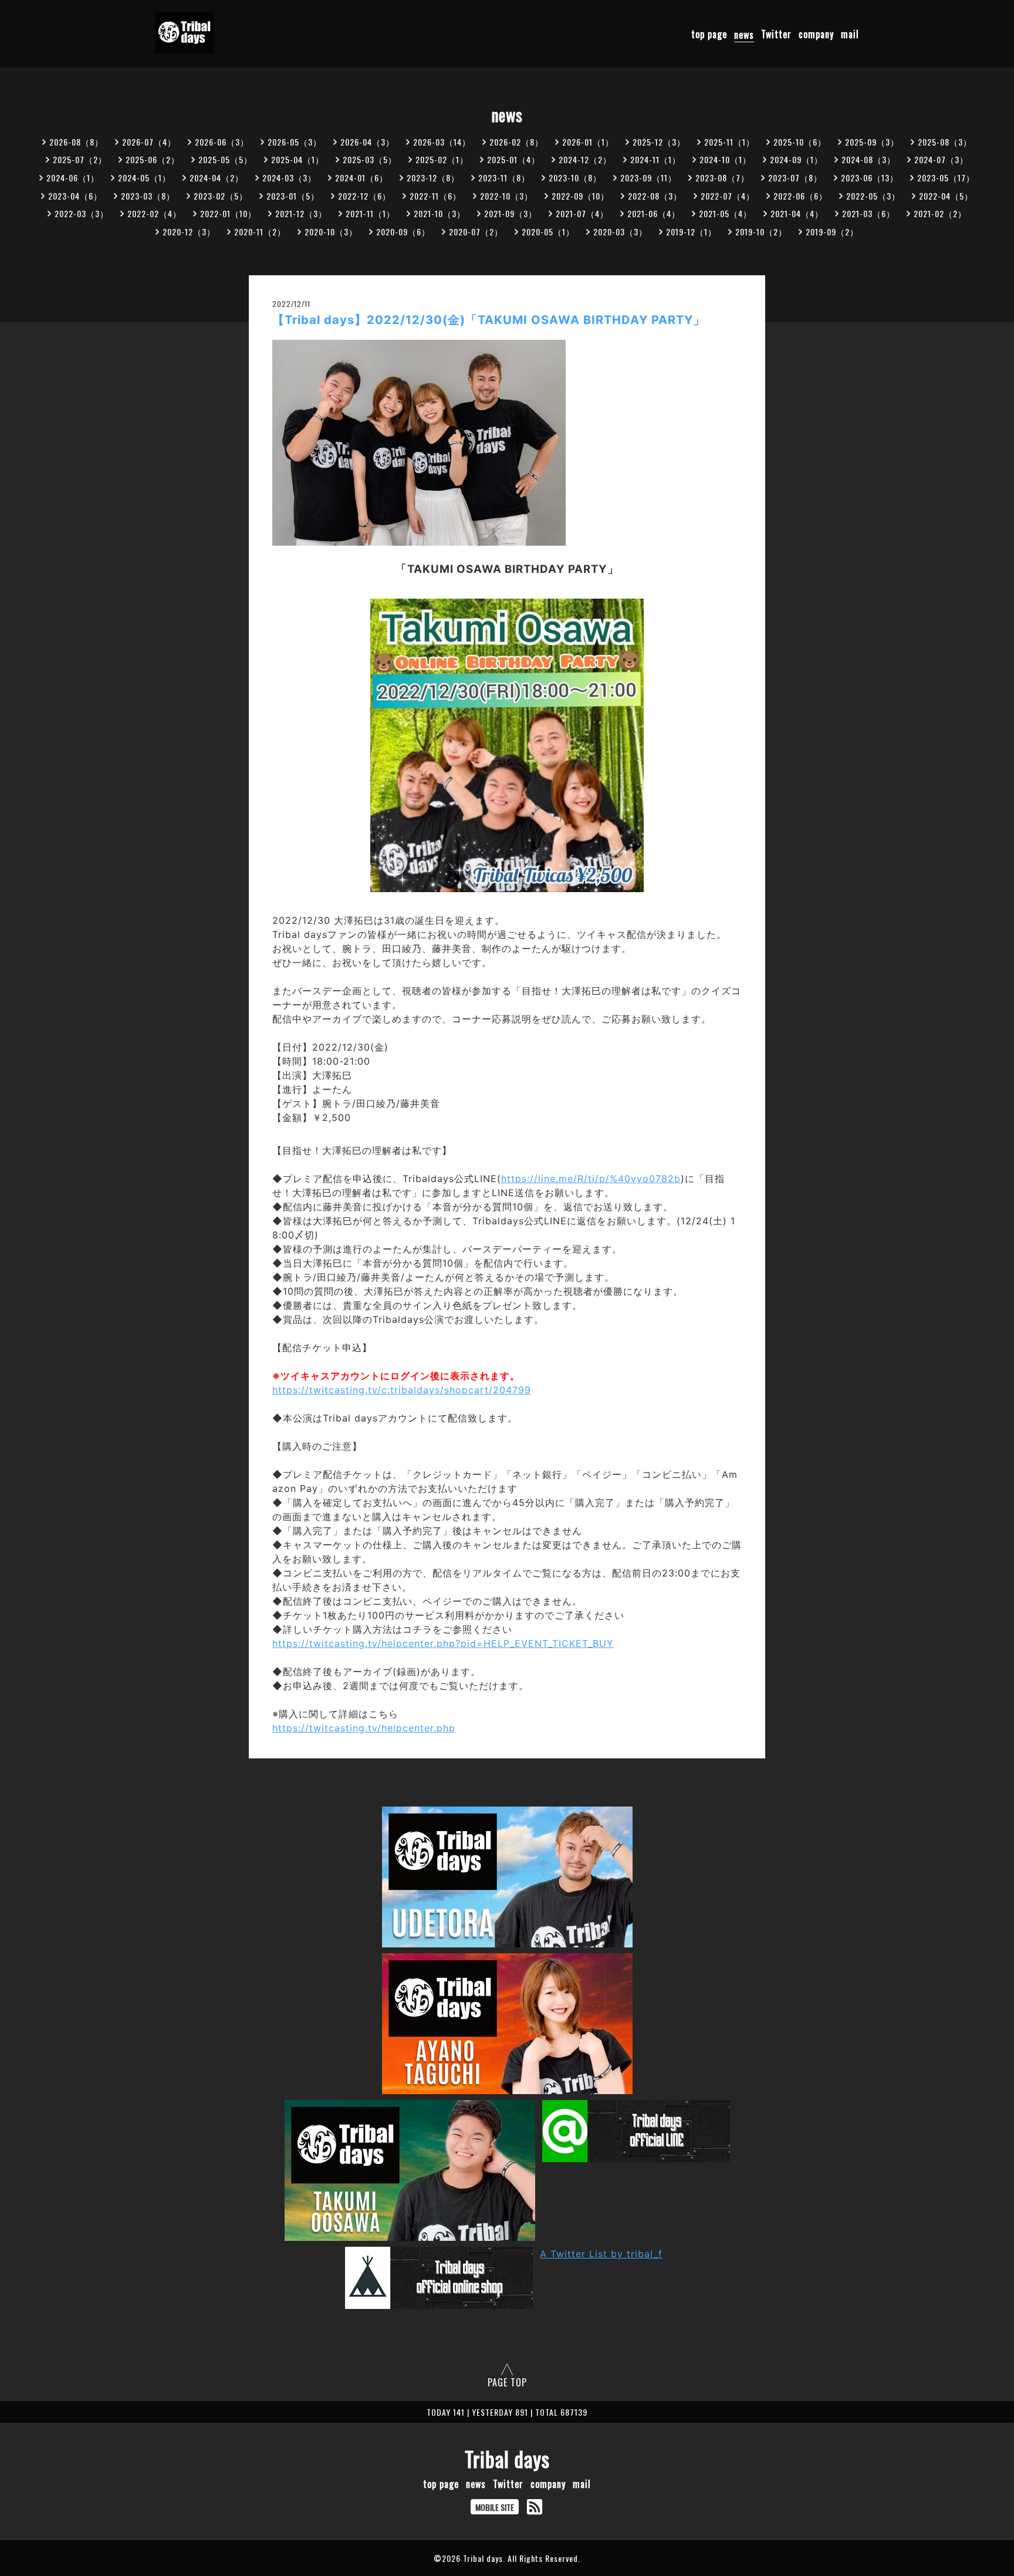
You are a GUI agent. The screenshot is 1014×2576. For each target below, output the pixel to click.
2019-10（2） (761, 232)
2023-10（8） (575, 178)
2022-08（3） (655, 196)
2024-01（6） (361, 178)
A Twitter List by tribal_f (601, 2254)
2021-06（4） (654, 213)
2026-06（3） (222, 142)
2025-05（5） (225, 159)
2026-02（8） (516, 142)
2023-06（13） (870, 178)
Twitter (776, 35)
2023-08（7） (722, 178)
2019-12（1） (691, 232)
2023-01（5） (293, 196)
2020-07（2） (476, 232)
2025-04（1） (298, 159)
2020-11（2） (260, 232)
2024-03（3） (289, 178)
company (816, 35)
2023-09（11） (648, 178)
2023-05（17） (946, 178)
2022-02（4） (154, 213)
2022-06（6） (800, 196)
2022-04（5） (946, 196)
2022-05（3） (873, 196)
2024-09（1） (796, 159)
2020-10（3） (331, 232)
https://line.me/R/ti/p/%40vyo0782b (591, 1179)
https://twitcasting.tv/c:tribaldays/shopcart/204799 (402, 1390)
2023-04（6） (75, 196)
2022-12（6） (364, 196)
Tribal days (507, 2459)
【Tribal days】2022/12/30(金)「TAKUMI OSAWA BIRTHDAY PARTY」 (489, 320)
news (744, 35)
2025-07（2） (80, 159)
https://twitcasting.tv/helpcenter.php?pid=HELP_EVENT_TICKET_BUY (443, 1643)
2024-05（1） (144, 178)
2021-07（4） (582, 213)
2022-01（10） (228, 213)
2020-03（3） (620, 232)
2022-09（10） (580, 196)
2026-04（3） (367, 142)
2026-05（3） (295, 142)
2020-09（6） (403, 232)
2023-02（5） (221, 196)
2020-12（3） (189, 232)
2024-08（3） (868, 159)
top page (709, 35)
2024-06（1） (73, 178)
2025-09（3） (872, 142)
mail (850, 35)
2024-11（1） (655, 159)
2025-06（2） (153, 159)
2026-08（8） (76, 142)
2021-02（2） (940, 213)
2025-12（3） (659, 142)
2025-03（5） (370, 159)
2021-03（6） (868, 213)
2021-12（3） (301, 213)
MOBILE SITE (495, 2507)
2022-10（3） (506, 196)
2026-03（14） (442, 142)
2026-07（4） (149, 142)
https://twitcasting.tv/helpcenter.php (364, 1728)
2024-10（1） (725, 159)
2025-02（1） (442, 159)
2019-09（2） (832, 232)
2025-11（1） (729, 142)
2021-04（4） (797, 213)
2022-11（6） (435, 196)
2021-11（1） (370, 213)
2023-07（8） (795, 178)
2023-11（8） (504, 178)
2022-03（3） (82, 213)
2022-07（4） (728, 196)
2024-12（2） (585, 159)
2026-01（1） (588, 142)
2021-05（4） (725, 213)
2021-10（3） (440, 213)
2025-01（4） (513, 159)
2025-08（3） (945, 142)
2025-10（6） (800, 142)
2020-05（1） (548, 232)
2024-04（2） (217, 178)
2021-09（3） (511, 213)
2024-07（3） (941, 159)
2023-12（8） (433, 178)
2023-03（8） (148, 196)
